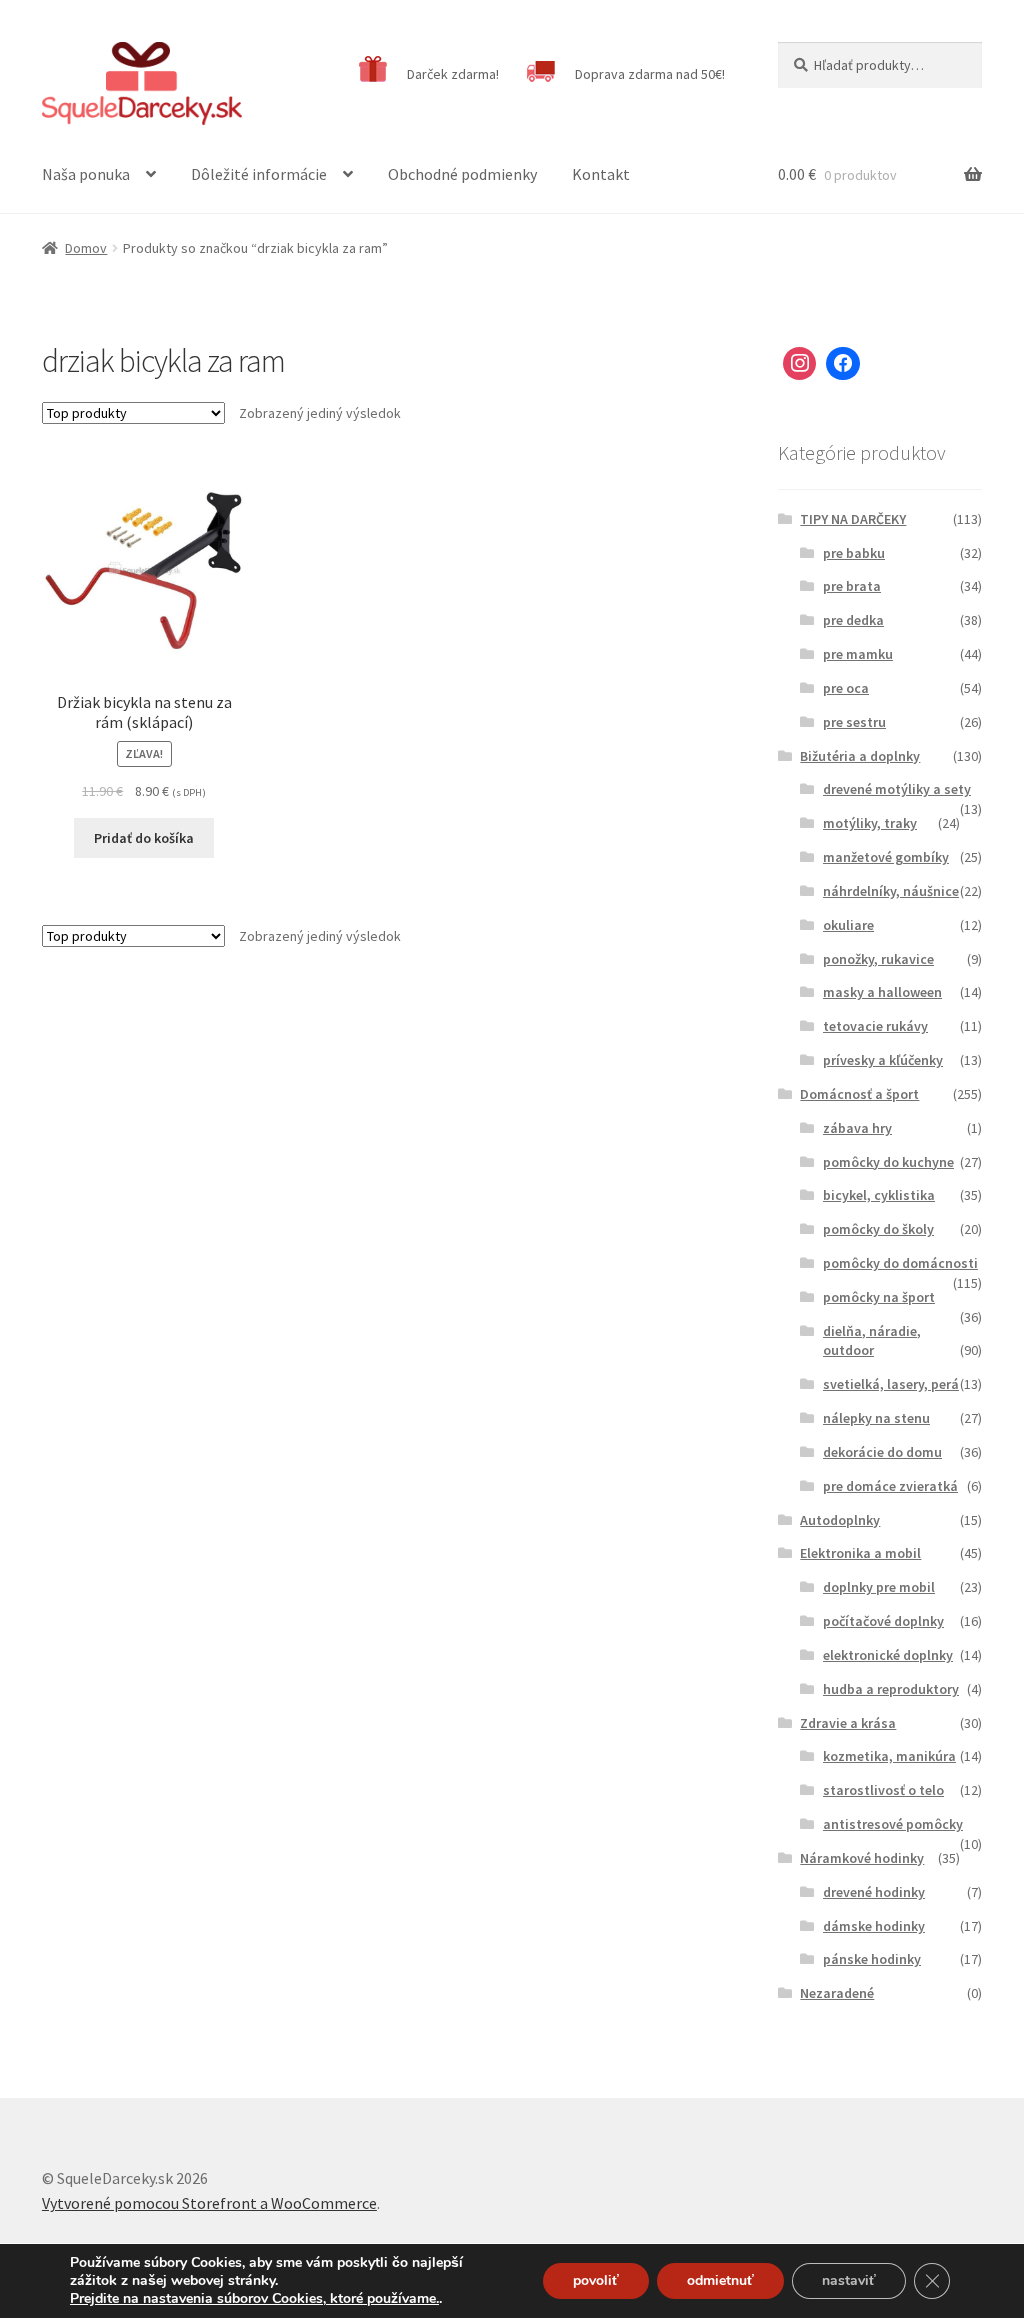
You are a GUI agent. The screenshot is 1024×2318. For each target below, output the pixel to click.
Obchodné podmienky (462, 174)
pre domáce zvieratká (890, 1486)
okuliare (848, 925)
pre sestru (854, 722)
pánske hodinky (872, 1959)
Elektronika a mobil (860, 1553)
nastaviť (849, 2280)
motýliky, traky (870, 823)
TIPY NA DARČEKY (853, 519)
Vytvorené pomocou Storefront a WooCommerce (209, 2203)
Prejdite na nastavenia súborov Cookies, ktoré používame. (254, 2299)
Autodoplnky (840, 1520)
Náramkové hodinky (862, 1858)
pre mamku (858, 654)
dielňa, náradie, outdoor (872, 1341)
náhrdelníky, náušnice (891, 891)
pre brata (852, 586)
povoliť (596, 2280)
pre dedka (853, 620)
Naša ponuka (86, 174)
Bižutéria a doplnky (860, 756)
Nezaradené (837, 1993)
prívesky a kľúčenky (883, 1060)
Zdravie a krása (848, 1723)
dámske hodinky (874, 1926)
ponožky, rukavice (878, 959)
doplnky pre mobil (879, 1587)
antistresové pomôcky (893, 1824)
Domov (86, 248)
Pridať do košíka (144, 838)
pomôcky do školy (878, 1229)
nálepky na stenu (876, 1418)
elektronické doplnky (888, 1655)
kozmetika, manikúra (889, 1756)
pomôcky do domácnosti (900, 1263)
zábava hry (857, 1128)
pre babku (854, 553)
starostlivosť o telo (883, 1790)
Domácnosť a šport (859, 1094)
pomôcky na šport (879, 1297)
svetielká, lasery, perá (891, 1384)
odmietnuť (720, 2280)
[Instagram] (800, 364)
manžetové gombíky (886, 857)
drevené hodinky (874, 1892)
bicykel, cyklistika (879, 1195)
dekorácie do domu (882, 1452)
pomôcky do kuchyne (888, 1162)
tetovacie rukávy (875, 1026)
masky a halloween (882, 992)
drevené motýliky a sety (897, 789)
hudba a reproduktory (891, 1689)
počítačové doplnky (883, 1621)
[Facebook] (843, 364)
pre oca (846, 688)
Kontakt (601, 174)
